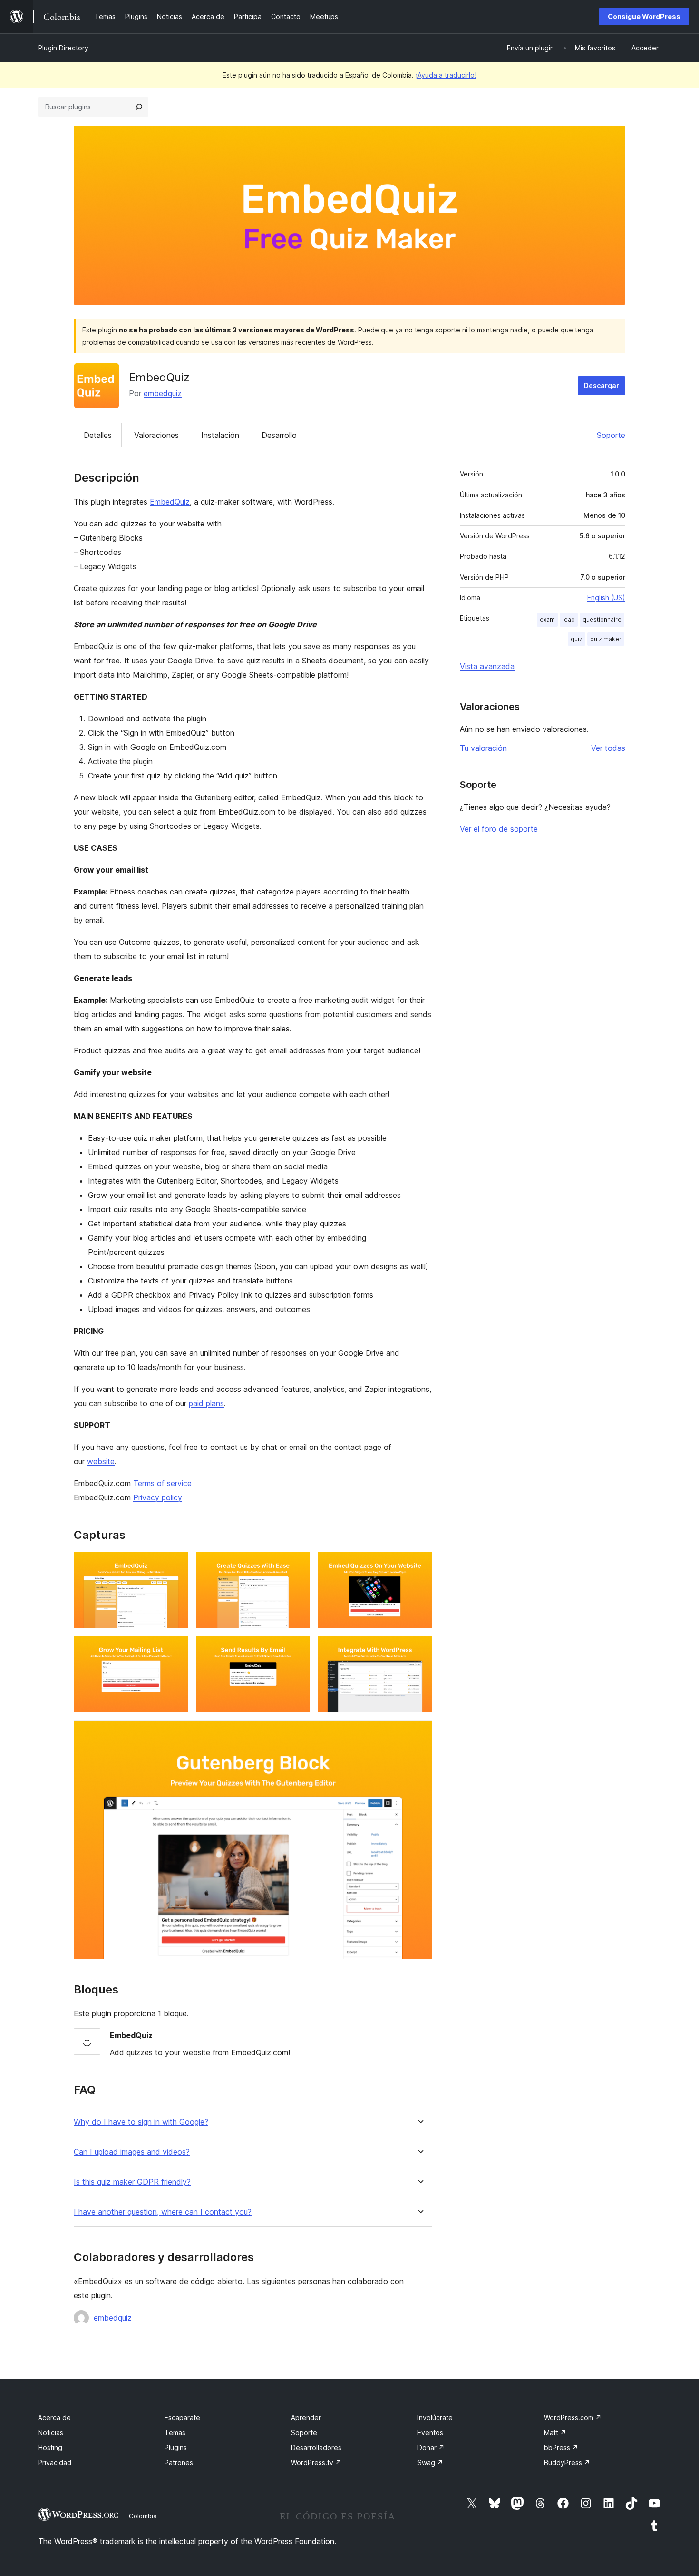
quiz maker (606, 639)
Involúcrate (435, 2417)
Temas (175, 2433)
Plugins (176, 2447)
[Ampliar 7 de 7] (419, 1733)
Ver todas (608, 748)
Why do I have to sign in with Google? (141, 2122)
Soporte (611, 435)
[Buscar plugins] (139, 107)
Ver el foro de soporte (499, 829)
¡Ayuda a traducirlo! (446, 75)
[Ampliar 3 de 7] (419, 1565)
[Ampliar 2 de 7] (297, 1565)
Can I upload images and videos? (132, 2152)
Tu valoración (483, 748)
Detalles (98, 435)
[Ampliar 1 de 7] (175, 1565)
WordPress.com (573, 2417)
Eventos (430, 2433)
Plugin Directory (63, 48)
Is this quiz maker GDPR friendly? (132, 2182)
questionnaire (602, 619)
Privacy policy (158, 1497)
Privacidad (55, 2463)
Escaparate (182, 2417)
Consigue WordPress (644, 16)
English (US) (606, 598)
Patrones (179, 2463)
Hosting (50, 2447)
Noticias (51, 2433)
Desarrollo (279, 435)
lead (569, 619)
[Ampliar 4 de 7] (175, 1649)
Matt (555, 2433)
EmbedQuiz (170, 502)
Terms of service (162, 1483)
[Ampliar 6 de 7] (419, 1649)
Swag (430, 2463)
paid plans (206, 1403)
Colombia (143, 2516)
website (101, 1461)
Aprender (306, 2417)
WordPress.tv (316, 2463)
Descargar (602, 385)
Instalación (220, 435)
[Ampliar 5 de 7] (297, 1649)
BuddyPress (567, 2463)
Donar (431, 2447)
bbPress (561, 2447)
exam (547, 619)
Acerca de (54, 2417)
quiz (577, 639)
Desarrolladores (316, 2447)
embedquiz (163, 393)
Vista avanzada (487, 666)
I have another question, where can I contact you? (163, 2212)
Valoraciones (156, 435)
